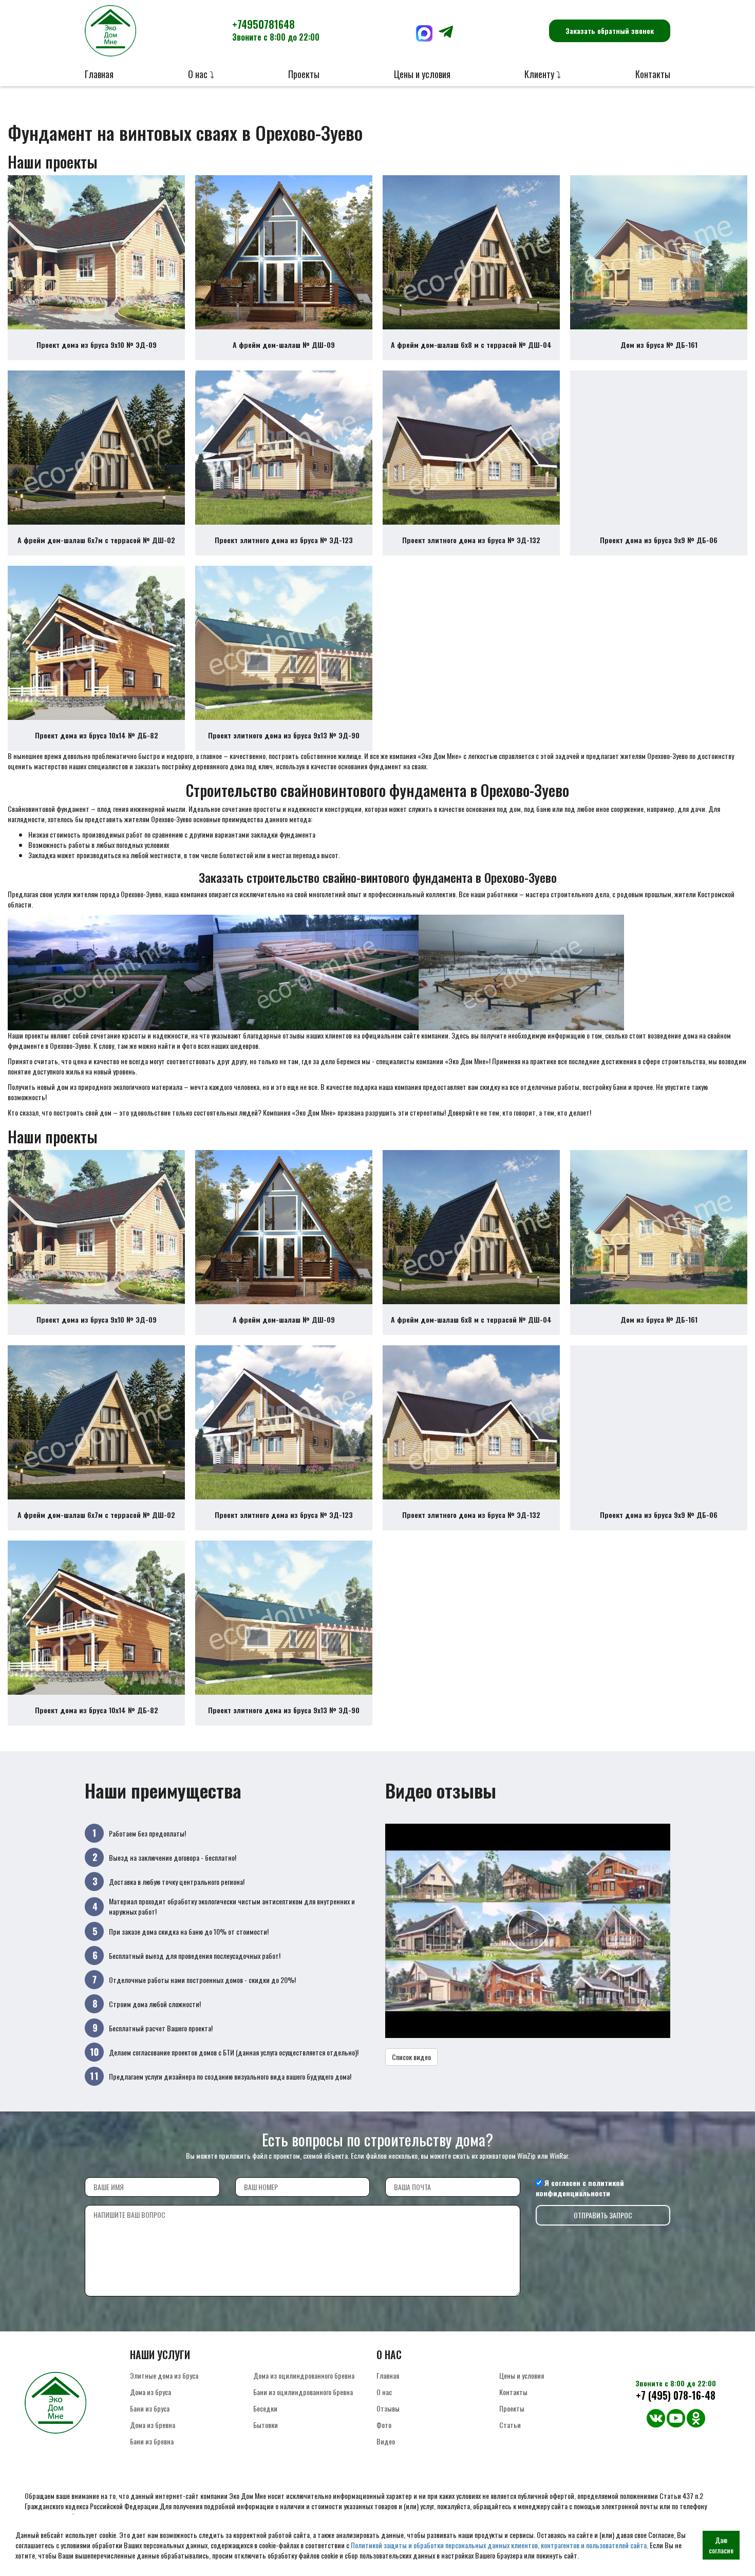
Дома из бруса (150, 2392)
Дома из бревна (153, 2425)
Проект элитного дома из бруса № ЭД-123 (284, 540)
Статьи (510, 2425)
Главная (99, 74)
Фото (384, 2425)
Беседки (265, 2408)
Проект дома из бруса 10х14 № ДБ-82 (97, 735)
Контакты (653, 74)
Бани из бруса (150, 2408)
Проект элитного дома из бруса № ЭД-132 (471, 540)
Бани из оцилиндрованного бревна (303, 2392)
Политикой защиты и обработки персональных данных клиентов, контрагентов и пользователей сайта (499, 2545)
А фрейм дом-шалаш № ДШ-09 (284, 345)
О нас (384, 2392)
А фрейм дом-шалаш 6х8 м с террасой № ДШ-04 (471, 345)
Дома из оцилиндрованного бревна (304, 2375)
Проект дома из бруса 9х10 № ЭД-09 (97, 345)
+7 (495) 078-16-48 (676, 2395)
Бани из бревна (152, 2441)
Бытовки (266, 2425)
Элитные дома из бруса (164, 2375)
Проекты (304, 74)
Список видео (411, 2057)
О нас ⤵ (201, 74)
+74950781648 (276, 30)
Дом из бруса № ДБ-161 (659, 345)
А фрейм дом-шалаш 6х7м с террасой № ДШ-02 (96, 540)
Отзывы (388, 2408)
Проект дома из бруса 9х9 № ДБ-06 (659, 540)
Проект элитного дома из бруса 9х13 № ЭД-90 (284, 735)
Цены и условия (422, 74)
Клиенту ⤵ (543, 74)
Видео (386, 2441)
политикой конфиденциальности (580, 2188)
